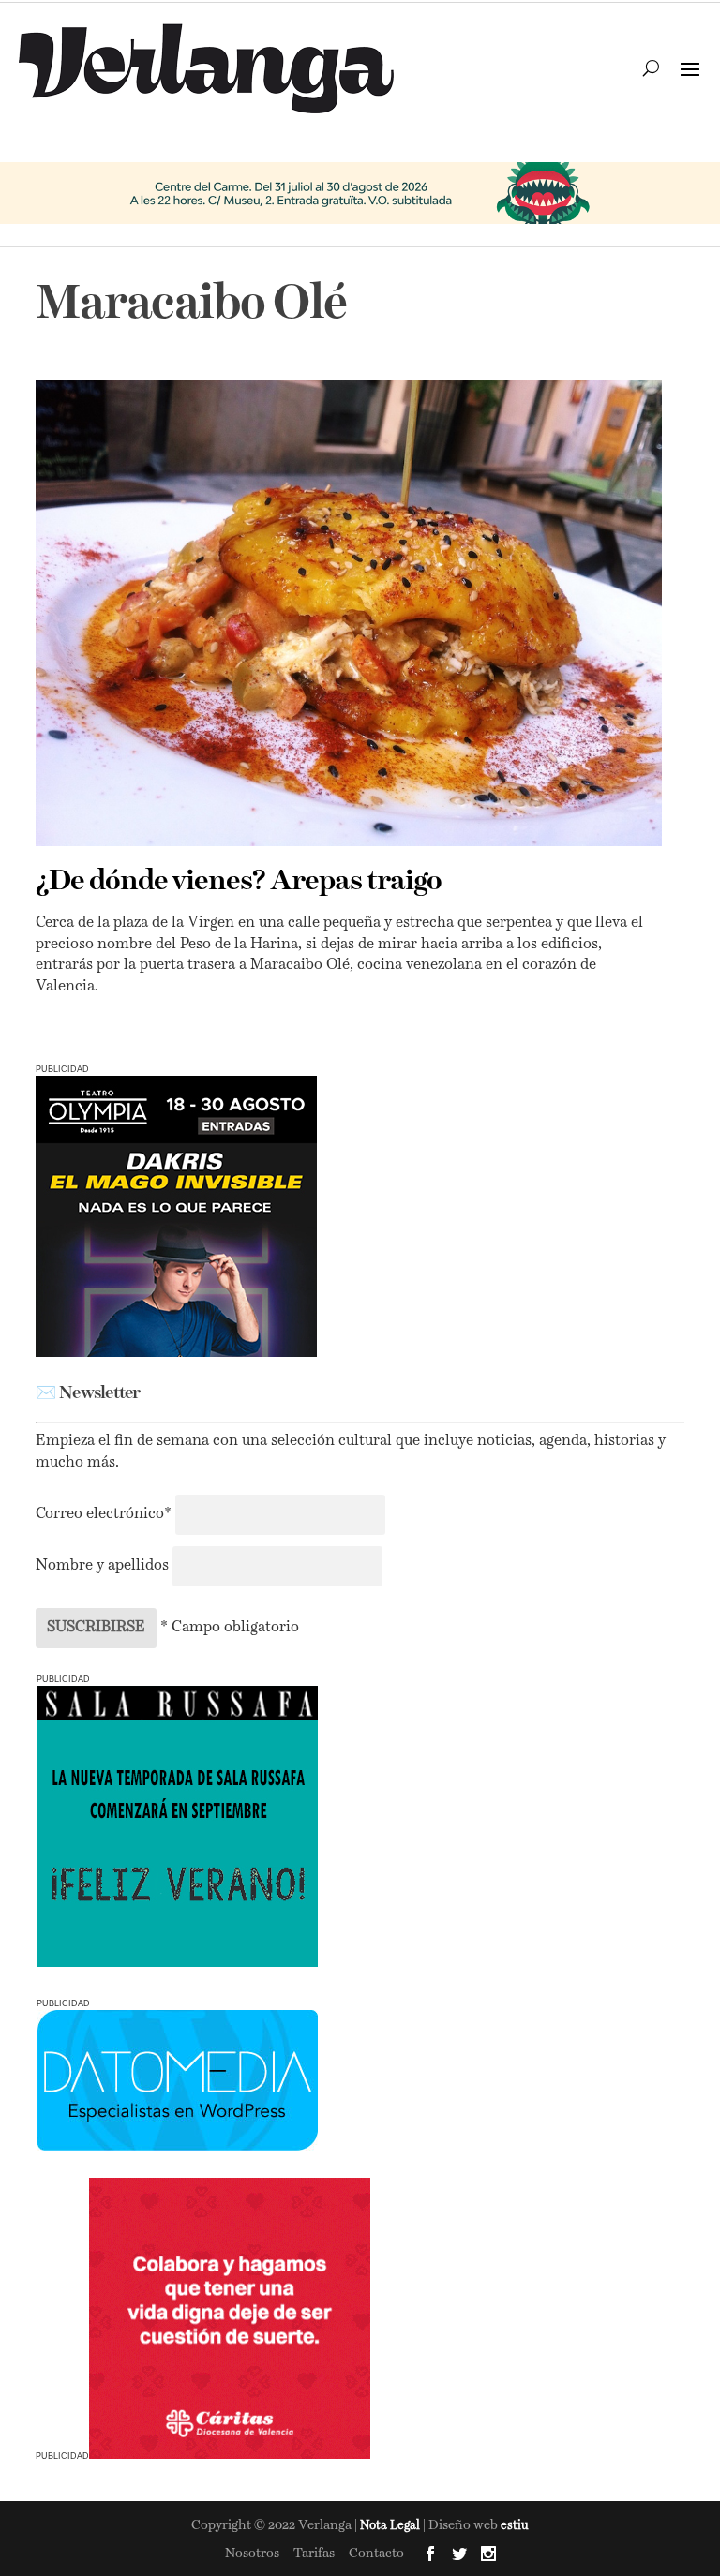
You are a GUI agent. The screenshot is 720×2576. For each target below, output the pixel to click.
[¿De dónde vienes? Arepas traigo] (348, 613)
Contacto (376, 2554)
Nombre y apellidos (102, 1566)
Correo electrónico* (105, 1514)
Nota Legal (391, 2526)
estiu (515, 2526)
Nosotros (252, 2554)
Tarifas (314, 2554)
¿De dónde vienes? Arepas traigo (239, 882)
